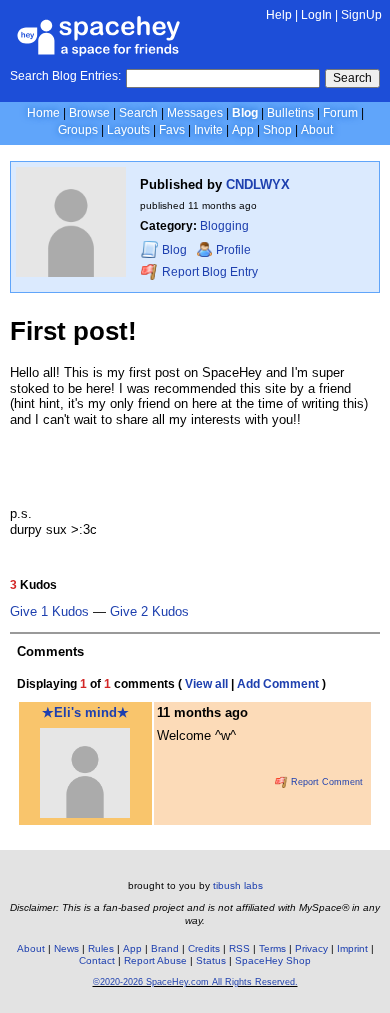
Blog (245, 113)
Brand (165, 948)
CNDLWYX (258, 184)
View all (206, 684)
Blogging (224, 226)
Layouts (128, 130)
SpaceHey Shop (273, 960)
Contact (97, 960)
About (317, 130)
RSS (239, 948)
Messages (195, 113)
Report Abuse (155, 960)
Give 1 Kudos (49, 612)
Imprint (352, 948)
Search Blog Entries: (65, 76)
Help (279, 15)
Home (43, 113)
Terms (272, 948)
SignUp (361, 15)
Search (352, 78)
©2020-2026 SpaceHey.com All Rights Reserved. (195, 982)
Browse (89, 113)
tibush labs (238, 885)
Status (211, 960)
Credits (204, 948)
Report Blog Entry (208, 272)
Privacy (311, 948)
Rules (101, 948)
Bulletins (290, 113)
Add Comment (278, 684)
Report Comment (325, 782)
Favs (172, 130)
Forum (340, 113)
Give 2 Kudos (149, 612)
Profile (233, 250)
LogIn (316, 15)
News (66, 948)
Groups (78, 130)
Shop (277, 130)
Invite (208, 130)
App (243, 130)
